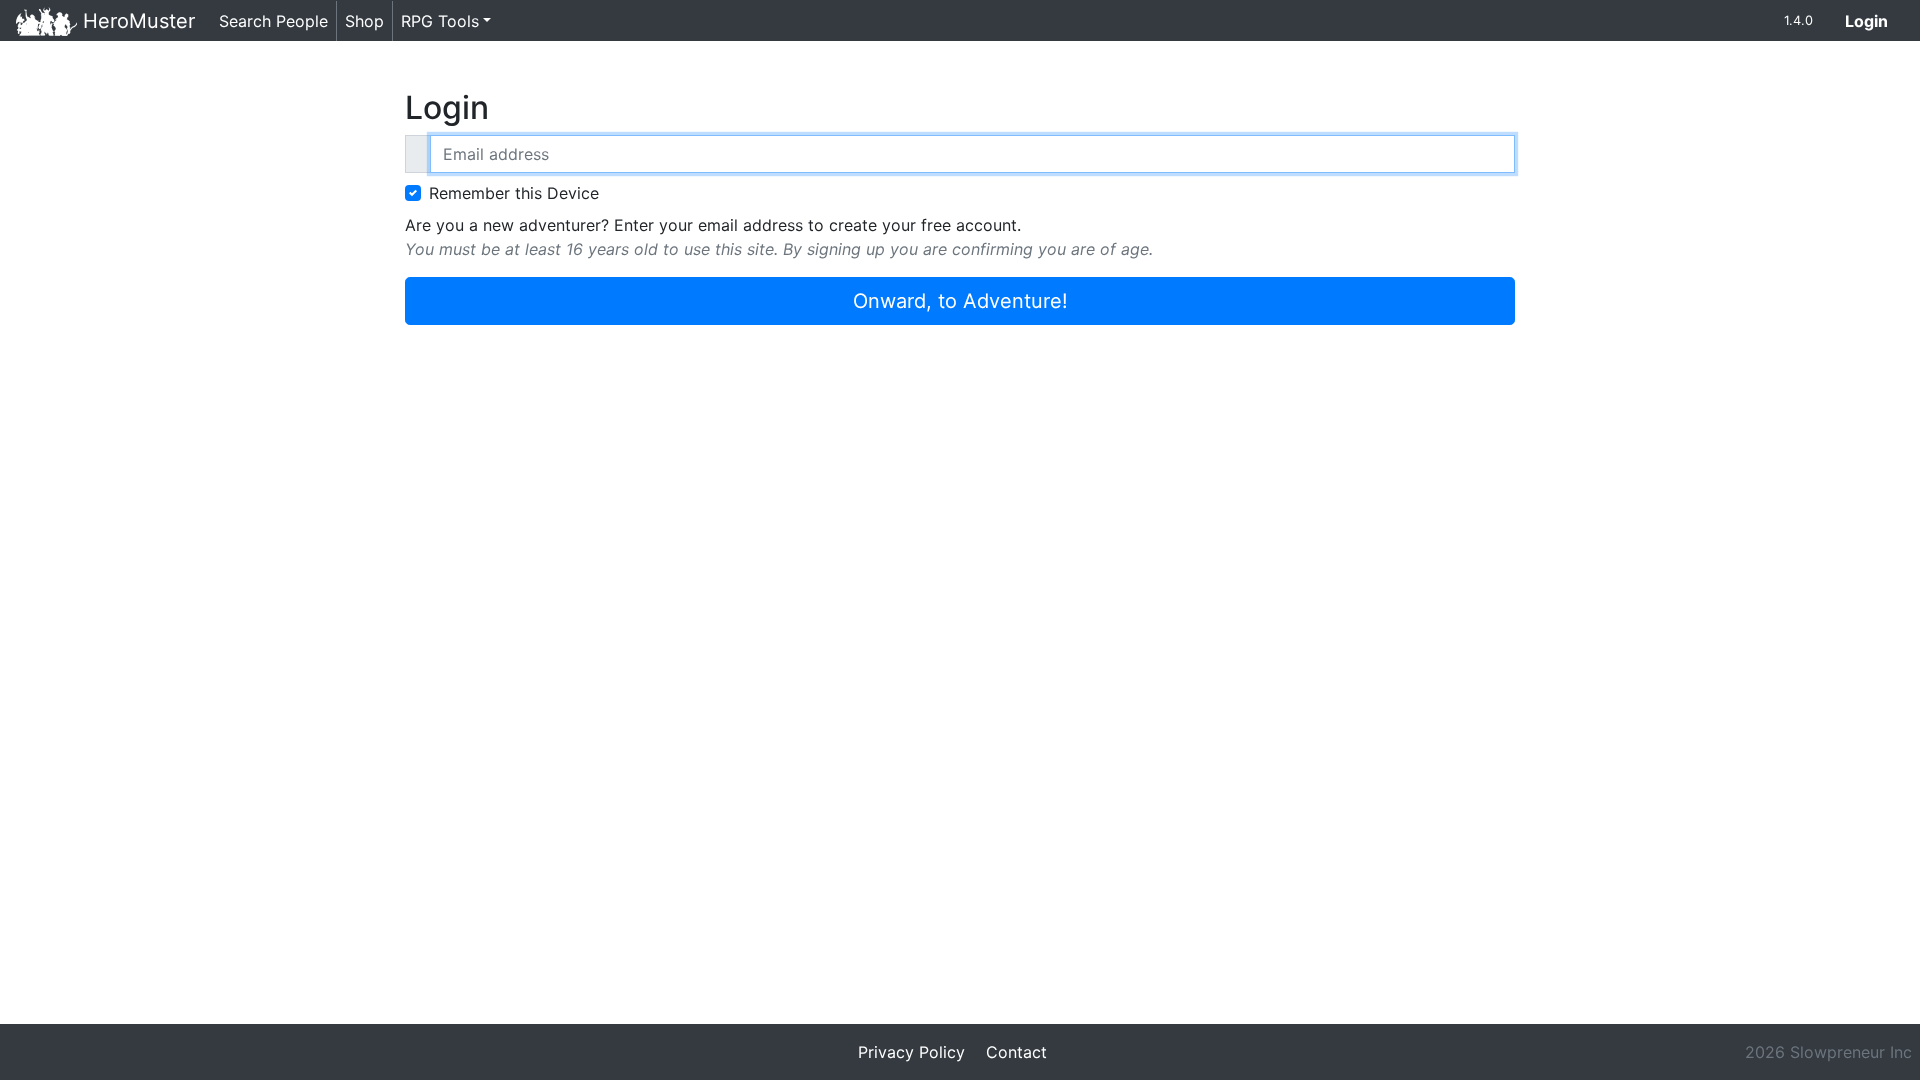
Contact (1016, 1052)
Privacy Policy (911, 1052)
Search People (273, 21)
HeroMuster (136, 21)
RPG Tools (440, 21)
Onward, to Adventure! (960, 301)
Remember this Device (514, 193)
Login (1874, 20)
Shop (364, 21)
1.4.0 (1798, 20)
